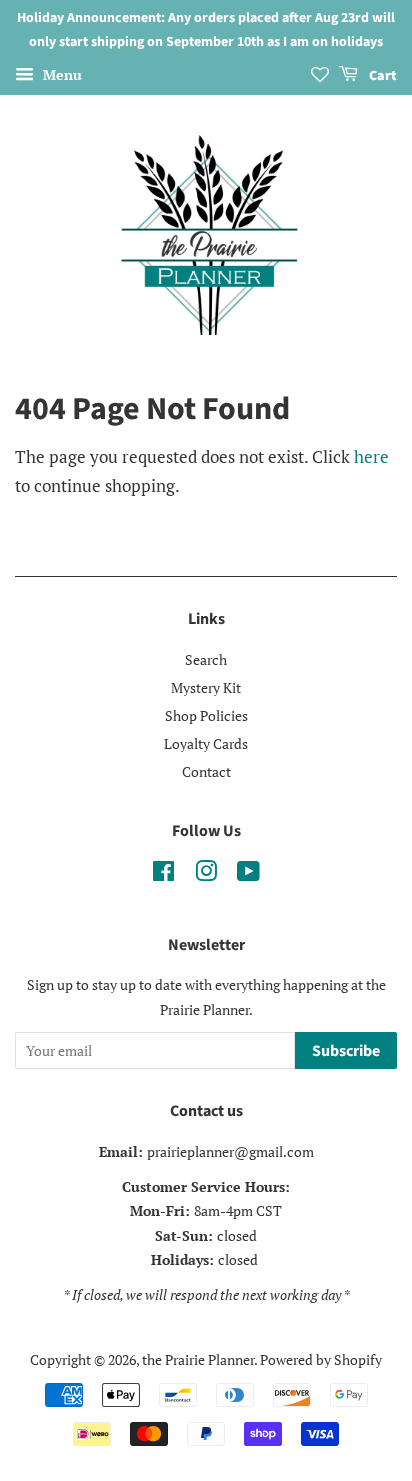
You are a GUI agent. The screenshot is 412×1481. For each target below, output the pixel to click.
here (371, 456)
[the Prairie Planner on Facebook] (163, 874)
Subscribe (346, 1051)
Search (206, 659)
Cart (381, 76)
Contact (206, 771)
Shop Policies (206, 715)
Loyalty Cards (206, 743)
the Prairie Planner (198, 1359)
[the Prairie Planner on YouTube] (248, 874)
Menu (60, 74)
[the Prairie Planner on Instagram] (206, 874)
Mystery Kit (206, 687)
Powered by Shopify (321, 1359)
